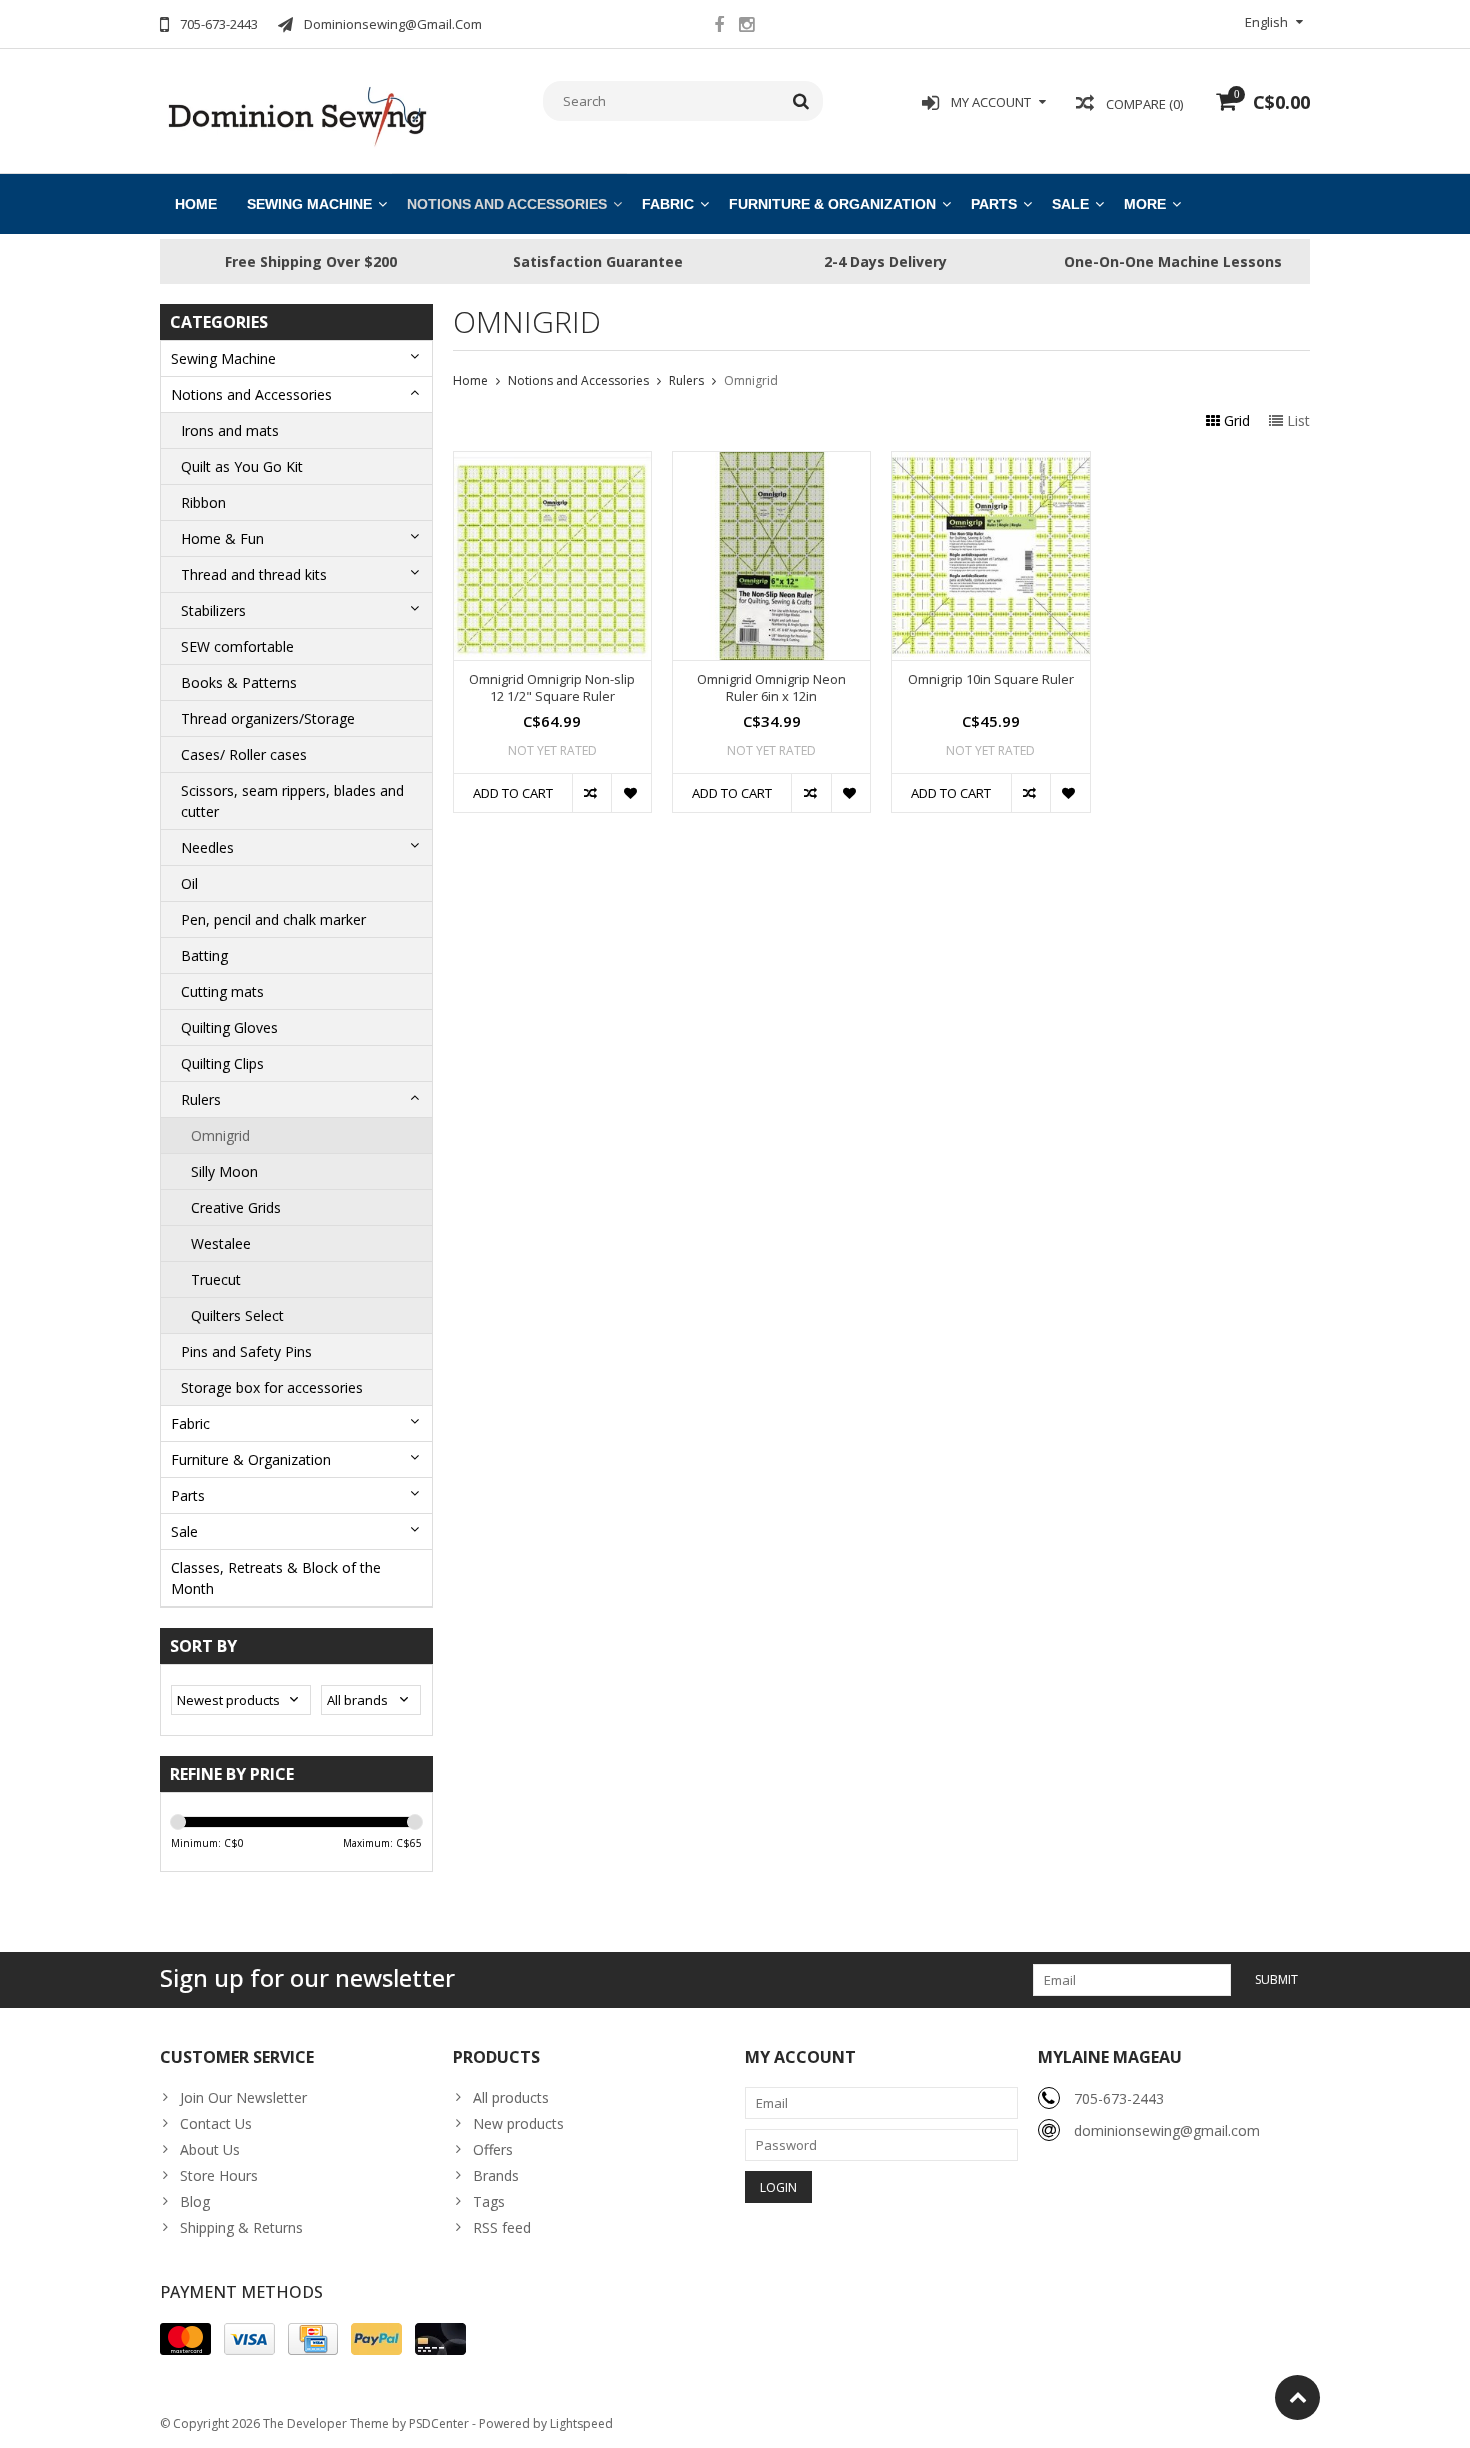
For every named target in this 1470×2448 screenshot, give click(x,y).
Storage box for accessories (272, 1387)
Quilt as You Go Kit (242, 466)
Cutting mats (222, 991)
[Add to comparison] (591, 793)
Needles (207, 847)
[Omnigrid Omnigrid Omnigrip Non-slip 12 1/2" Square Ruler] (552, 462)
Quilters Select (237, 1315)
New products (518, 2123)
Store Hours (219, 2175)
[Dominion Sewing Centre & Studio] (296, 114)
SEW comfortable (237, 646)
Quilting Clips (222, 1063)
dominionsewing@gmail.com (1167, 2130)
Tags (489, 2201)
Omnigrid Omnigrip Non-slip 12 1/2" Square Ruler (552, 688)
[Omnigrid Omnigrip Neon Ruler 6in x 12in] (771, 462)
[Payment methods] (185, 2339)
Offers (493, 2149)
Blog (195, 2201)
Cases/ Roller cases (244, 754)
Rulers (201, 1099)
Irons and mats (230, 430)
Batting (204, 955)
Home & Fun (222, 538)
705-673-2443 (1119, 2098)
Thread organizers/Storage (268, 718)
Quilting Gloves (229, 1027)
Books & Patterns (239, 682)
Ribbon (203, 502)
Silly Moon (224, 1171)
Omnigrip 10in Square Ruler (991, 679)
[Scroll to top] (1297, 2397)
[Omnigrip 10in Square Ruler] (990, 462)
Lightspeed (581, 2423)
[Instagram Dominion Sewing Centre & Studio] (746, 27)
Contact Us (216, 2123)
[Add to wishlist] (630, 793)
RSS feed (502, 2227)
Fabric (668, 204)
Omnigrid (220, 1135)
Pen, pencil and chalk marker (273, 919)
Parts (994, 204)
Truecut (216, 1279)
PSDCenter (439, 2423)
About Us (210, 2149)
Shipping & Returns (241, 2227)
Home (196, 204)
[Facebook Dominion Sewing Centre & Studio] (719, 27)
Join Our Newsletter (243, 2097)
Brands (496, 2175)
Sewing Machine (309, 204)
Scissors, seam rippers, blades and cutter (292, 801)
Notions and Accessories (507, 204)
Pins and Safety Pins (246, 1351)
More (1145, 204)
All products (511, 2097)
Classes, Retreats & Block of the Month (276, 1578)
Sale (1070, 204)
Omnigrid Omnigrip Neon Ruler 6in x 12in (771, 688)
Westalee (221, 1243)
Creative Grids (236, 1207)
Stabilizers (213, 610)
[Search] (801, 101)
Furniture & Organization (832, 204)
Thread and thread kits (254, 574)
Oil (189, 883)
